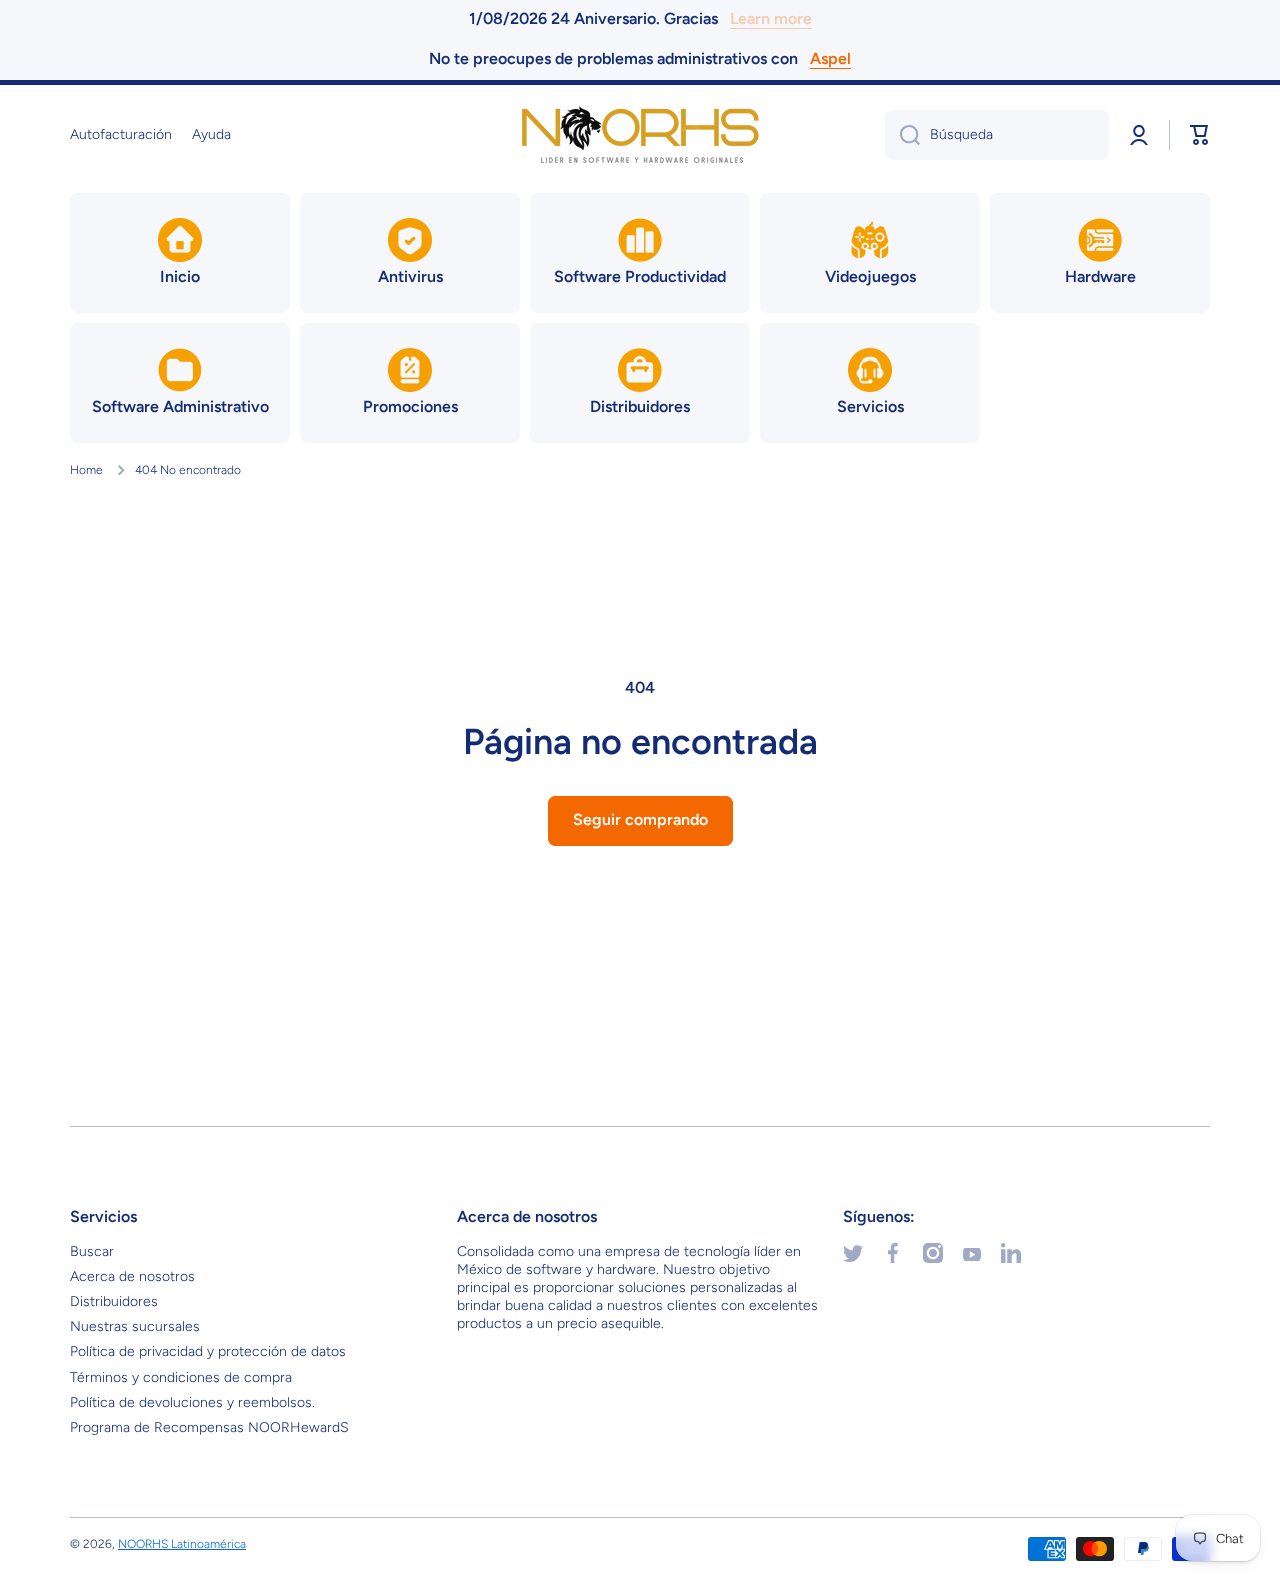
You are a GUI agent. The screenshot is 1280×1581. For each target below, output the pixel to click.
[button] (1200, 135)
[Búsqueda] (902, 135)
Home (86, 470)
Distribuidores (114, 1301)
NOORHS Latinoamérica (182, 1544)
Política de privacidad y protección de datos (208, 1351)
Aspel (830, 58)
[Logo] (640, 135)
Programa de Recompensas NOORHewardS (209, 1427)
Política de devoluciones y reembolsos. (192, 1402)
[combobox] (997, 135)
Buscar (92, 1251)
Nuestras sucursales (135, 1326)
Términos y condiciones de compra (181, 1377)
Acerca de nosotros (132, 1276)
